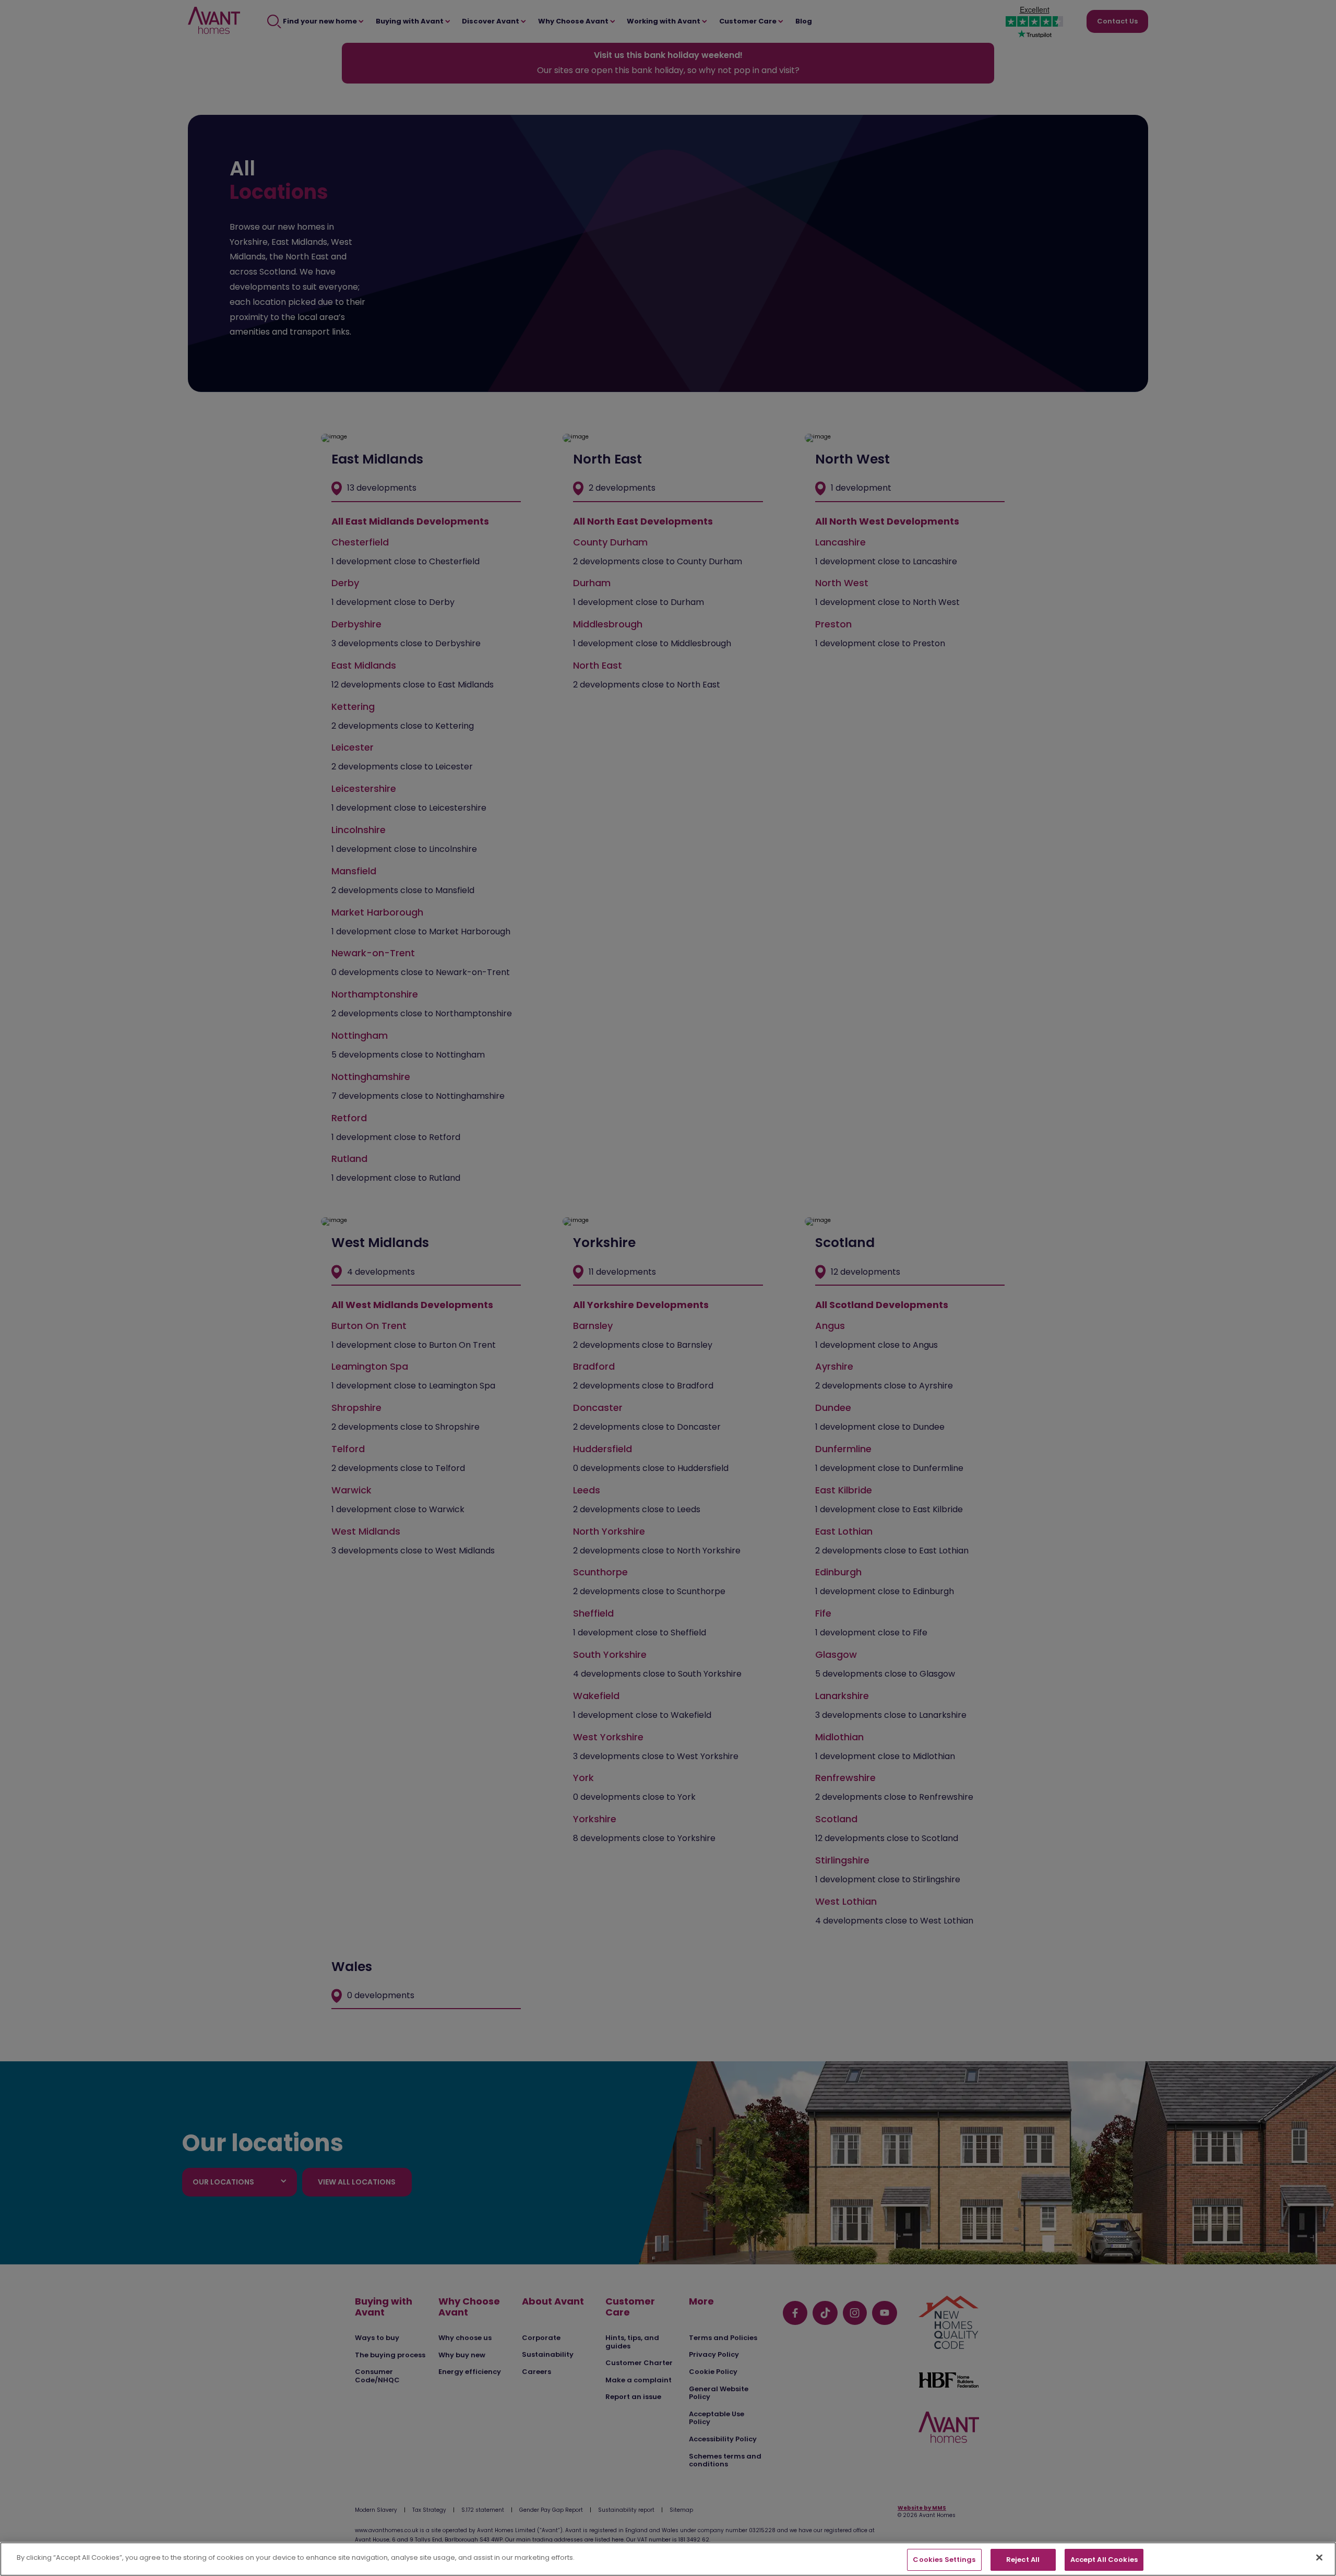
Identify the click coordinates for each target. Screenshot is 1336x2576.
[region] (668, 2559)
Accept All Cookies (1104, 2560)
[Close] (1319, 2557)
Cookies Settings (944, 2560)
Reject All (1023, 2560)
